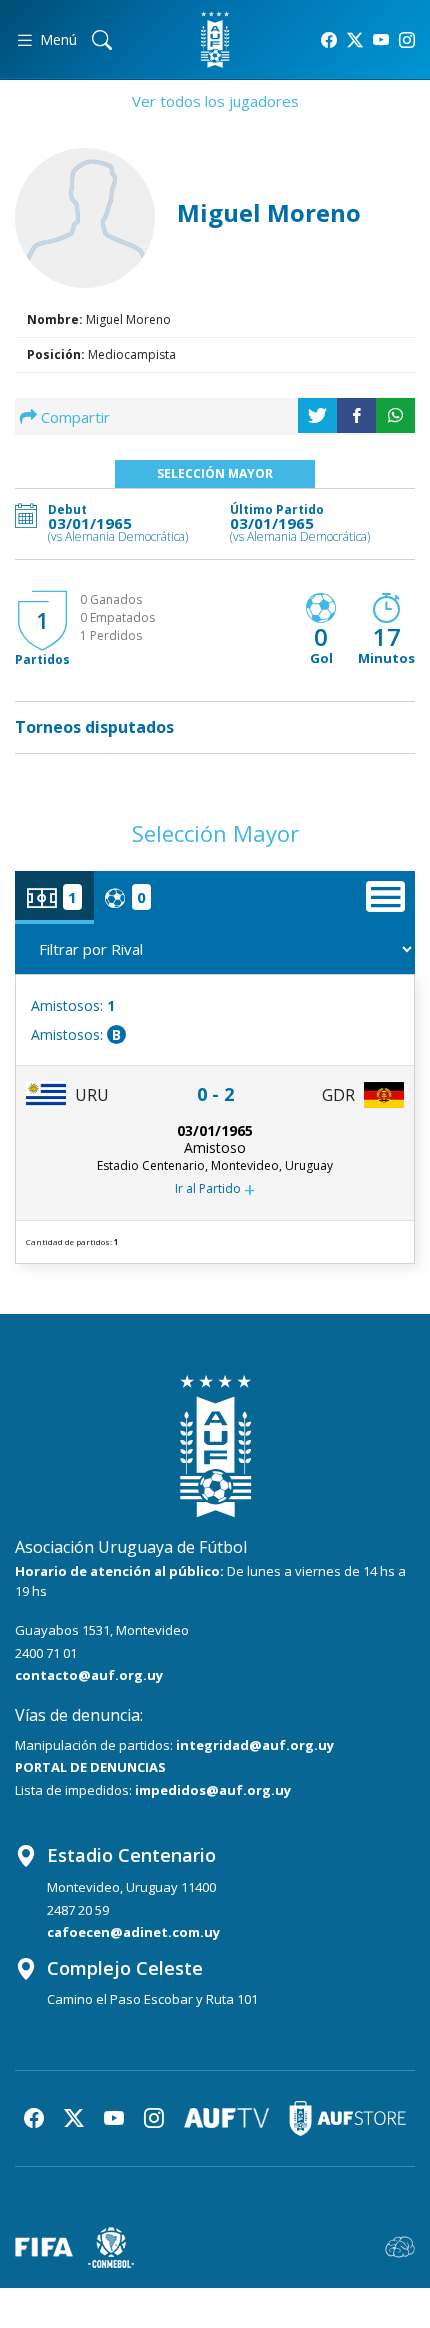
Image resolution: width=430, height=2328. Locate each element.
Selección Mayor (215, 473)
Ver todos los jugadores (215, 101)
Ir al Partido (215, 1189)
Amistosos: (73, 1005)
